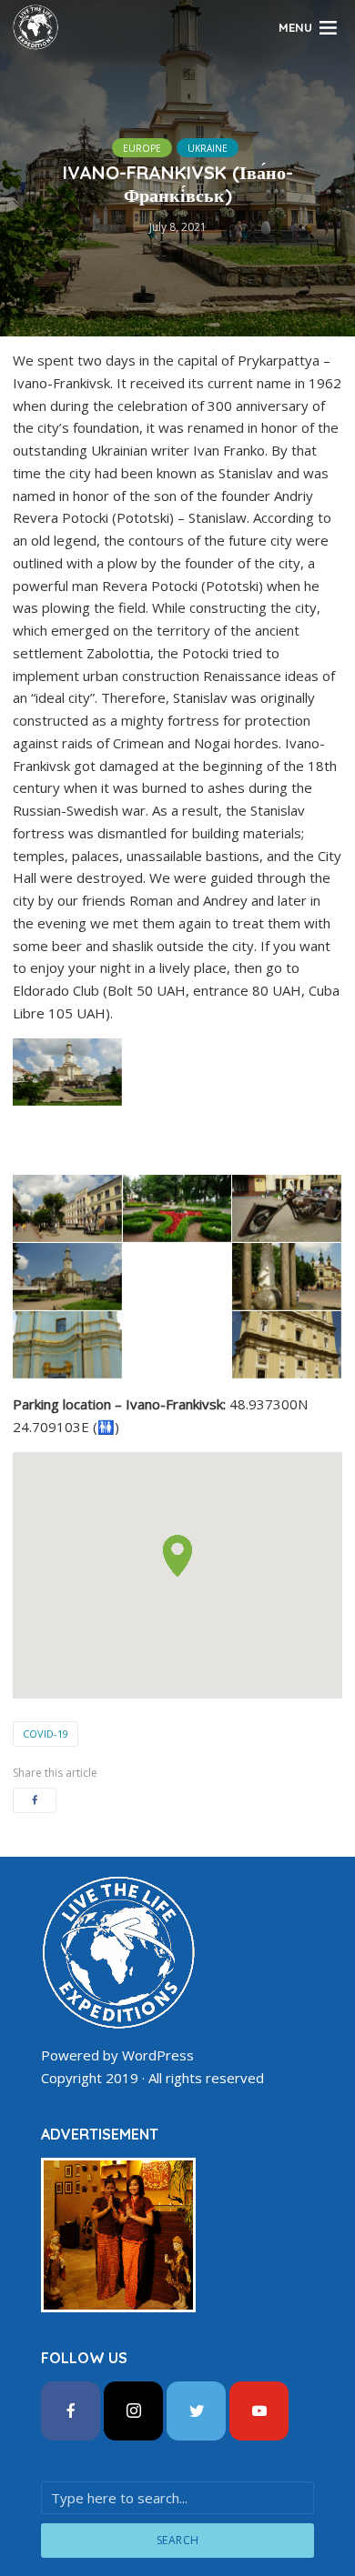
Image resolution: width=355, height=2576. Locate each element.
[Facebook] (71, 2411)
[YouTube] (259, 2411)
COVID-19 (46, 1734)
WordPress (158, 2055)
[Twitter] (196, 2411)
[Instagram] (133, 2411)
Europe (142, 148)
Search (178, 2540)
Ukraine (208, 148)
